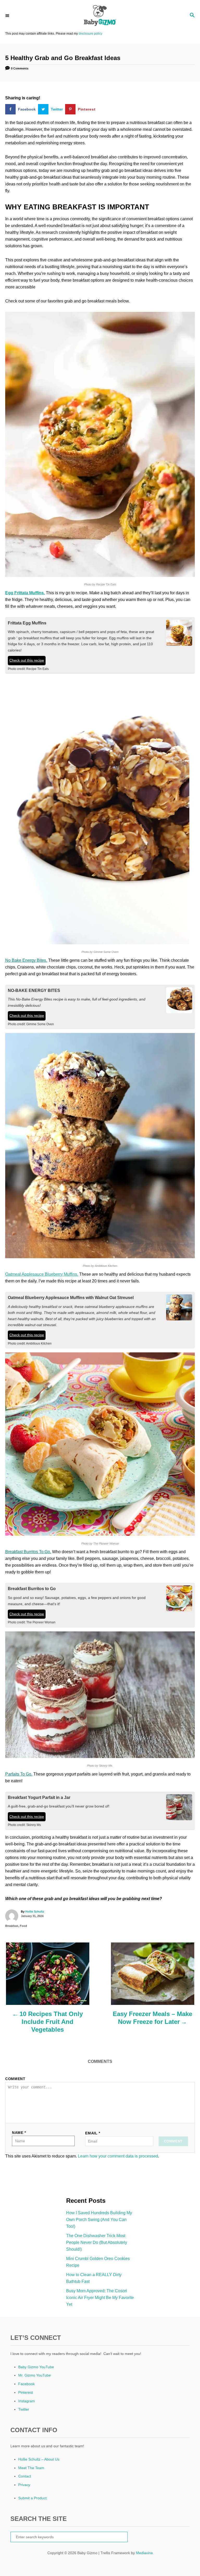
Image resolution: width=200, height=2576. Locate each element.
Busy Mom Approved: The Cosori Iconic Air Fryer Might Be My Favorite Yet (100, 2298)
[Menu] (8, 15)
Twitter (24, 2409)
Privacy (24, 2485)
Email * (93, 2133)
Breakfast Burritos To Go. (28, 1552)
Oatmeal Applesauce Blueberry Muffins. (42, 1274)
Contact (25, 2476)
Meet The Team (31, 2468)
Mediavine (144, 2553)
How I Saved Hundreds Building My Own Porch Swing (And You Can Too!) (99, 2220)
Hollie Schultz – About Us (39, 2459)
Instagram (27, 2401)
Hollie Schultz (35, 1912)
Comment (15, 2079)
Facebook (26, 2384)
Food (23, 1926)
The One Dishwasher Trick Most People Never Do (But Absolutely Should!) (97, 2242)
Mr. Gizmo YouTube (35, 2375)
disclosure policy (90, 34)
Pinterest (26, 2392)
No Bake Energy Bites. (26, 960)
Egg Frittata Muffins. (25, 593)
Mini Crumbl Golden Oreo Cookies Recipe (98, 2262)
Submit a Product (32, 2498)
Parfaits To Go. (19, 1774)
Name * (19, 2133)
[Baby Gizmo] (100, 16)
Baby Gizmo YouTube (36, 2367)
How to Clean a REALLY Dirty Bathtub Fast (94, 2278)
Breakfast (12, 1926)
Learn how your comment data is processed (118, 2156)
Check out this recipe (27, 660)
